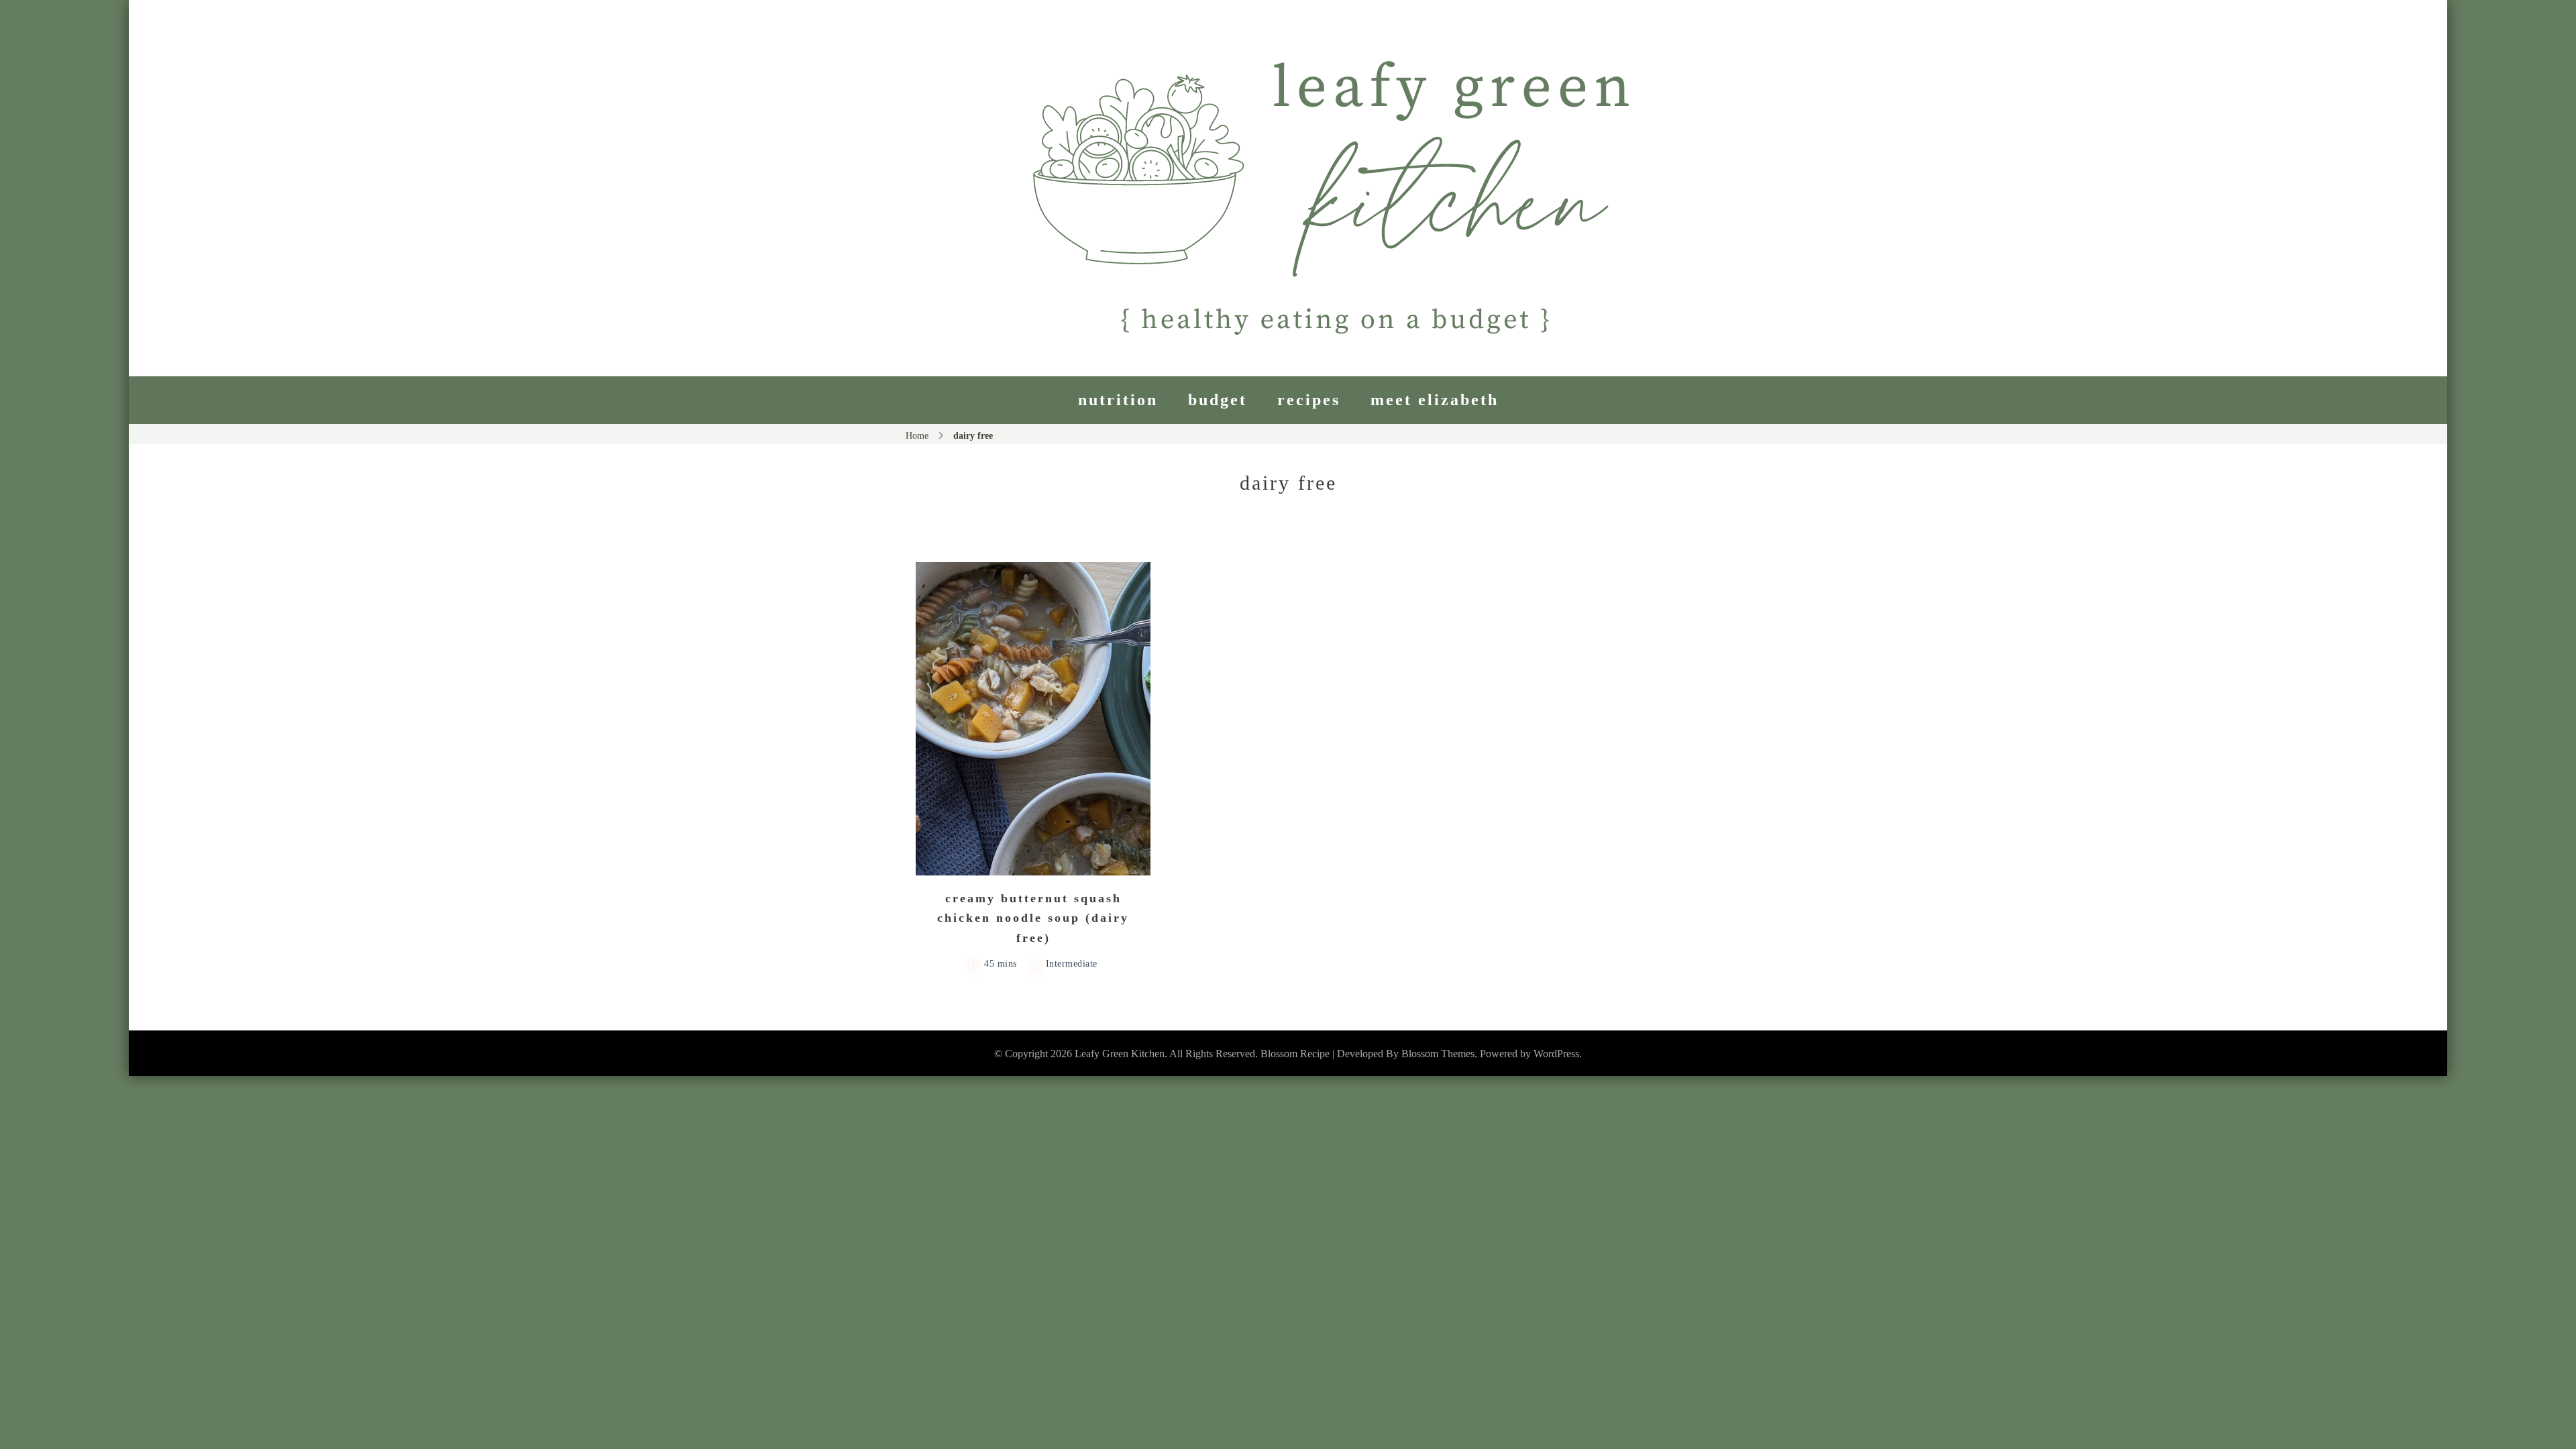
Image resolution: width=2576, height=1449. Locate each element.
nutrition (1118, 400)
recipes (1309, 400)
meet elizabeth (1435, 400)
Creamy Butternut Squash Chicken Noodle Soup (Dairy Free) (1033, 918)
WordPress (1556, 1054)
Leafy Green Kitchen (1120, 1054)
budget (1218, 400)
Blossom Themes (1438, 1054)
